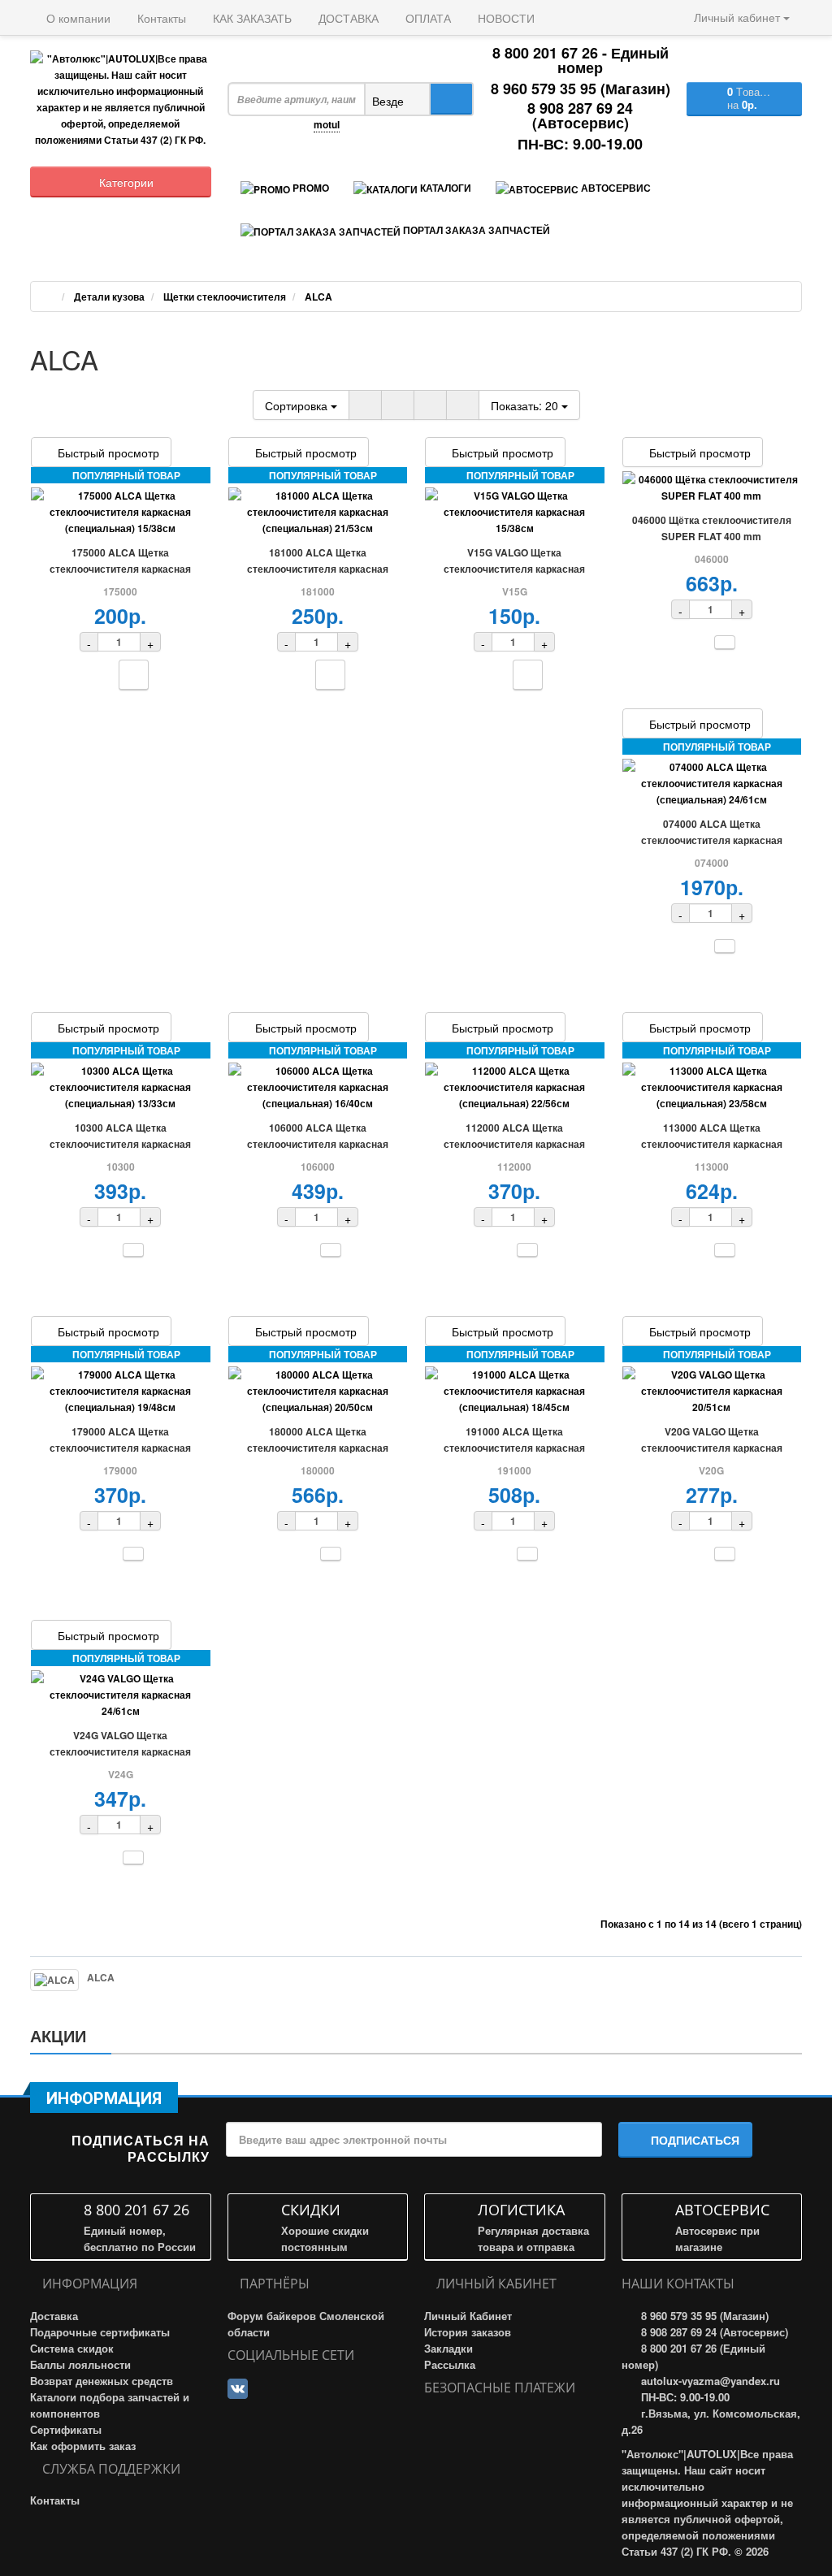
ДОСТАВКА (347, 18)
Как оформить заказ (83, 2446)
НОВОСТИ (505, 18)
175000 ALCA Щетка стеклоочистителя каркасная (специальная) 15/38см (120, 569)
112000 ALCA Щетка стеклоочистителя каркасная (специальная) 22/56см (514, 1144)
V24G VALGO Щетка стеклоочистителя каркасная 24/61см (120, 1751)
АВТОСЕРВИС (615, 188)
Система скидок (72, 2348)
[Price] (463, 405)
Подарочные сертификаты (100, 2332)
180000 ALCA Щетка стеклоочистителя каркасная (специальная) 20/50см (318, 1448)
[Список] (365, 405)
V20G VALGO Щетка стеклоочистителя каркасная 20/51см (712, 1448)
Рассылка (450, 2364)
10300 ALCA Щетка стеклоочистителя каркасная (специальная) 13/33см (120, 1144)
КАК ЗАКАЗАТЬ (251, 18)
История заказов (468, 2332)
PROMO (310, 188)
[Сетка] (398, 405)
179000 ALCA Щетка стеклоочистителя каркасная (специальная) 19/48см (120, 1448)
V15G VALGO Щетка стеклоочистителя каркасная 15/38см (514, 569)
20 (526, 405)
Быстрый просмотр (108, 452)
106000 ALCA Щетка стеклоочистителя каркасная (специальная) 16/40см (318, 1144)
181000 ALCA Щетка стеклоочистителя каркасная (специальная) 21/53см (318, 569)
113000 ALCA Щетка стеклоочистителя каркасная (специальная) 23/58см (712, 1144)
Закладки (448, 2348)
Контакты (160, 18)
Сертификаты (66, 2429)
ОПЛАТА (427, 18)
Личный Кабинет (468, 2316)
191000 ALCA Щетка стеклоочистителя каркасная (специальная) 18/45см (514, 1448)
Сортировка (298, 405)
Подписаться (695, 2140)
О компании (77, 18)
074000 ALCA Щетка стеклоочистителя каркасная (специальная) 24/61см (712, 840)
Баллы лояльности (80, 2364)
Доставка (54, 2316)
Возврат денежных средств (102, 2381)
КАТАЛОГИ (444, 188)
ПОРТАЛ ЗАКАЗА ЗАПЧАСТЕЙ (475, 230)
